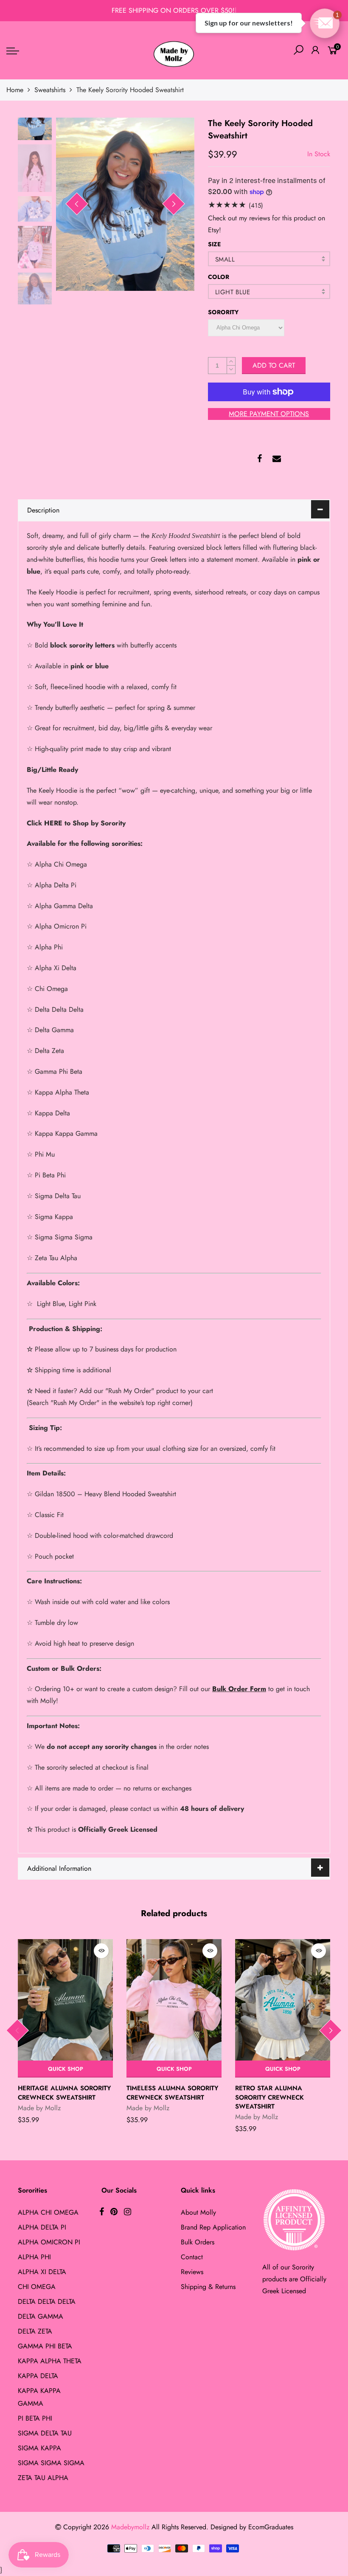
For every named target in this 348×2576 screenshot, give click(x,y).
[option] (125, 204)
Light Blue (233, 292)
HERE (53, 823)
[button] (325, 23)
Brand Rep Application (213, 2227)
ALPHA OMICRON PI (49, 2242)
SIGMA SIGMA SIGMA (51, 2463)
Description (43, 510)
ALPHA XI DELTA (42, 2272)
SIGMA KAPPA (39, 2448)
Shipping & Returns (208, 2287)
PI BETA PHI (35, 2418)
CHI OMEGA (37, 2287)
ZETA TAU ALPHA (43, 2478)
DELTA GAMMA (41, 2316)
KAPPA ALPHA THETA (50, 2361)
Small (225, 259)
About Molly (198, 2212)
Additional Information (59, 1868)
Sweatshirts (50, 90)
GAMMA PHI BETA (45, 2346)
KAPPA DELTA (38, 2376)
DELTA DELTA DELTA (47, 2302)
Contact (192, 2257)
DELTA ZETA (35, 2331)
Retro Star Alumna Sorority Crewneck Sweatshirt (269, 2097)
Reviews (192, 2272)
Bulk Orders (198, 2242)
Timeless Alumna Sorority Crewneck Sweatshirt (172, 2093)
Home (15, 90)
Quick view (101, 1951)
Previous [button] (77, 204)
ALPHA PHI (34, 2257)
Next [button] (174, 204)
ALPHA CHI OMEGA (48, 2212)
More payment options (269, 414)
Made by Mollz (39, 2108)
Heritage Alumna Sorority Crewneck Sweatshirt (64, 2093)
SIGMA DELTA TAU (45, 2433)
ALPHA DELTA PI (42, 2227)
